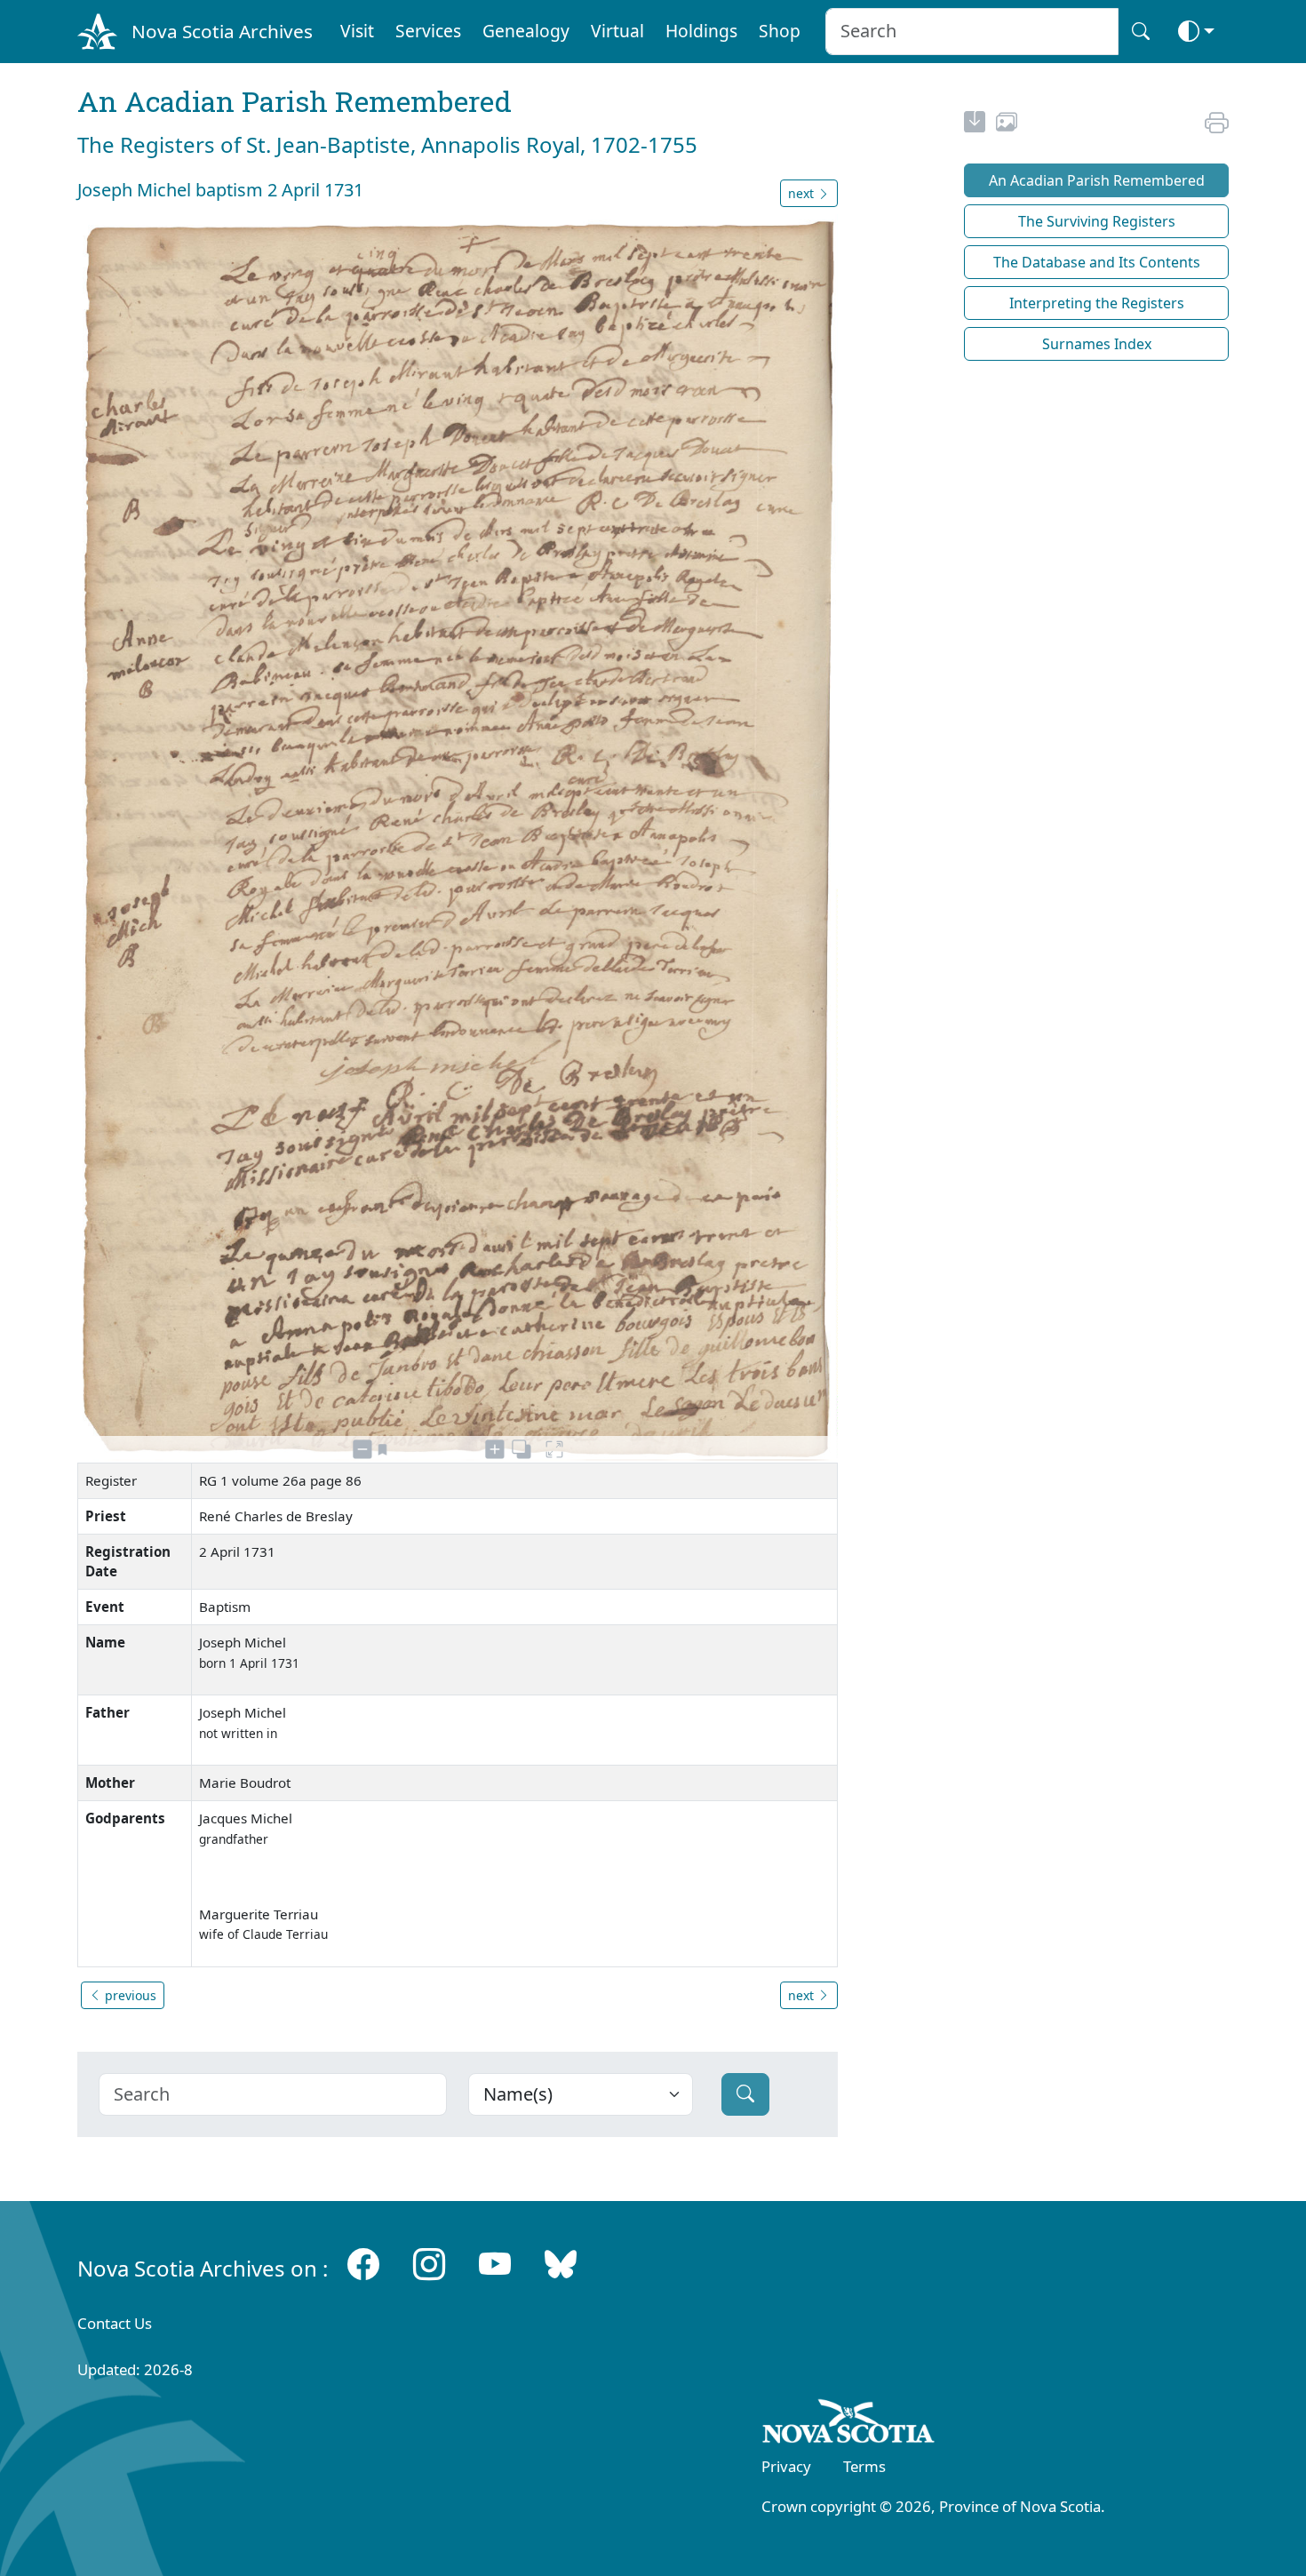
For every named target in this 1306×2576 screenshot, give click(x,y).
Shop (780, 31)
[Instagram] (429, 2265)
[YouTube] (495, 2265)
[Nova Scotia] (849, 2424)
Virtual (617, 31)
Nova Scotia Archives (222, 31)
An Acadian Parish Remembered (1097, 180)
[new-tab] (975, 124)
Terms (864, 2466)
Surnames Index (1097, 344)
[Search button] (1141, 32)
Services (428, 31)
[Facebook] (363, 2265)
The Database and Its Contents (1097, 262)
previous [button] (129, 1995)
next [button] (803, 193)
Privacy (786, 2466)
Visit (357, 31)
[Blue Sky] (561, 2265)
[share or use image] (1007, 124)
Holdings (701, 31)
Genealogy (526, 31)
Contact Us (115, 2323)
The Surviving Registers (1097, 221)
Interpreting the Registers (1097, 303)
